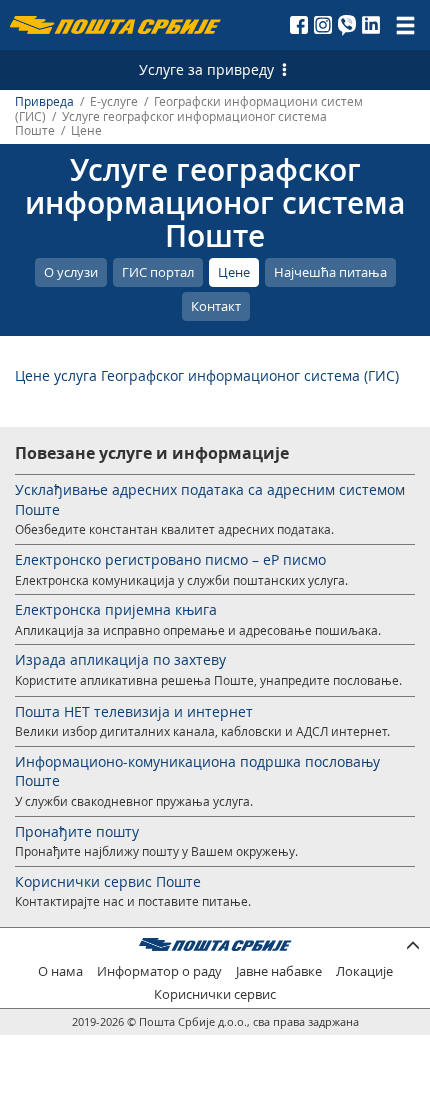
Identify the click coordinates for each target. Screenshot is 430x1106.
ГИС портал (158, 272)
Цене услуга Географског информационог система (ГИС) (207, 375)
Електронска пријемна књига (116, 609)
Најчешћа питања (330, 272)
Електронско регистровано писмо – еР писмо (170, 559)
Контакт (216, 306)
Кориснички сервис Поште (108, 881)
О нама (60, 971)
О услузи (71, 272)
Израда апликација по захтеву (120, 659)
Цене (234, 272)
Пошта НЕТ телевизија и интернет (134, 711)
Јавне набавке (279, 971)
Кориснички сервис (215, 994)
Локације (364, 971)
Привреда (44, 101)
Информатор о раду (159, 971)
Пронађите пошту (77, 831)
